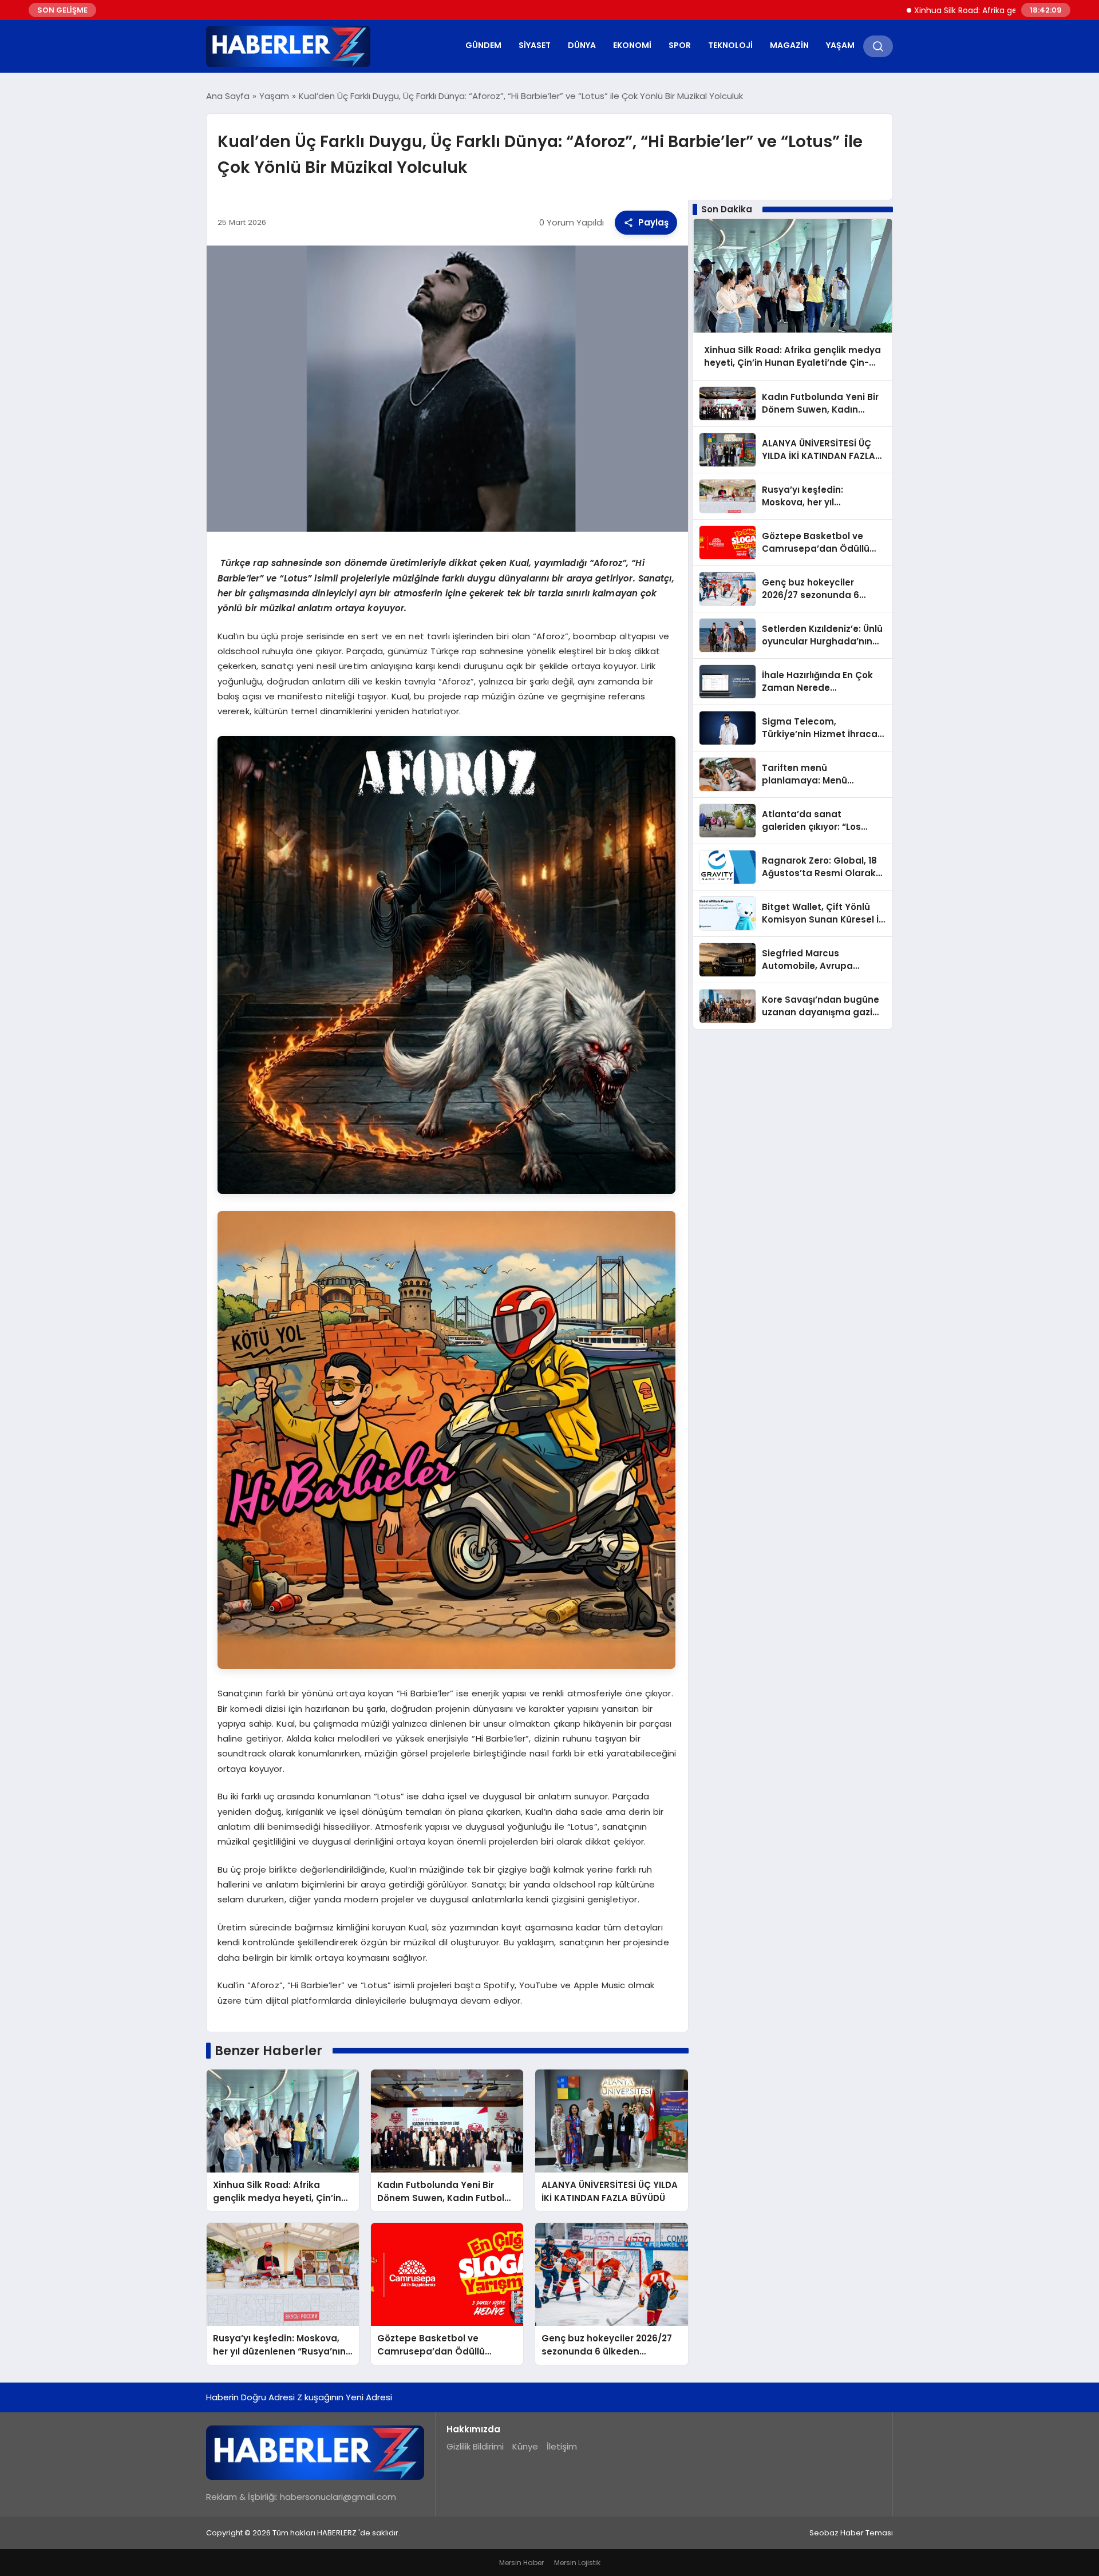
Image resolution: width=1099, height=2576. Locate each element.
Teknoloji (730, 45)
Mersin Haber (521, 2563)
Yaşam (840, 45)
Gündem (483, 45)
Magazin (789, 45)
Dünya (582, 45)
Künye (525, 2446)
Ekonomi (632, 45)
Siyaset (535, 45)
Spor (680, 45)
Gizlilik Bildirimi (475, 2446)
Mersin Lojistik (577, 2563)
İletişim (562, 2446)
